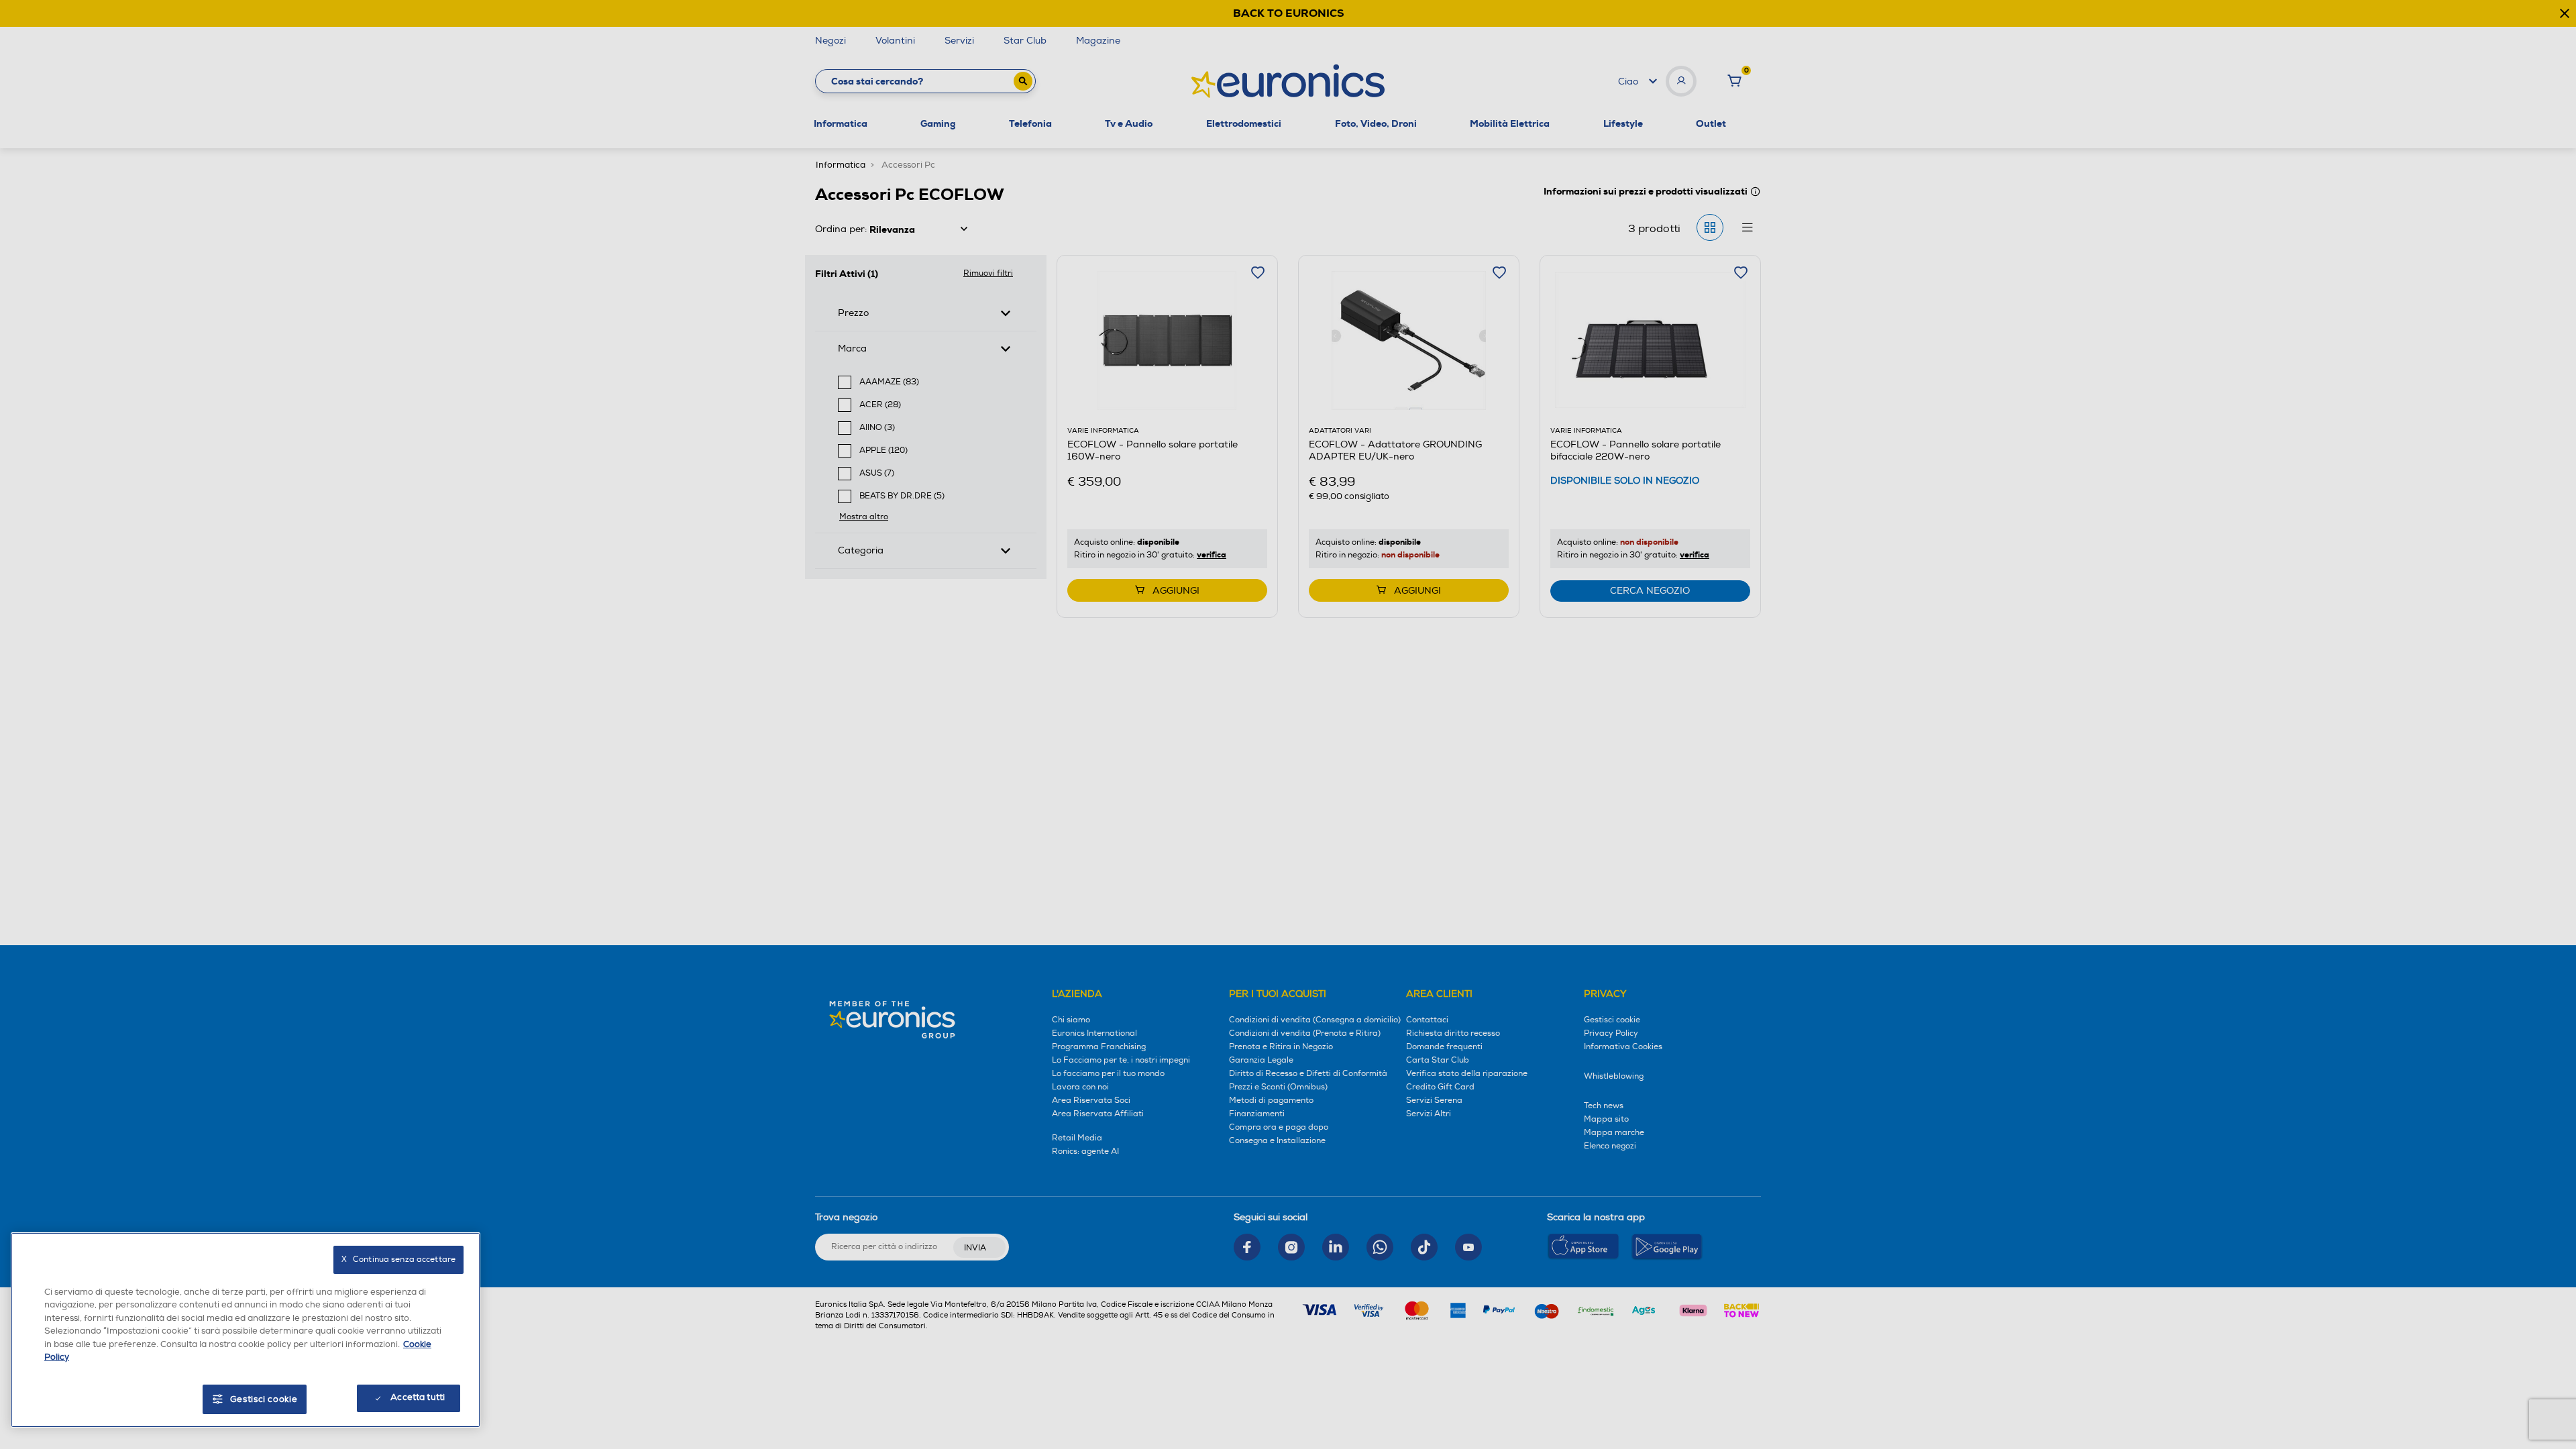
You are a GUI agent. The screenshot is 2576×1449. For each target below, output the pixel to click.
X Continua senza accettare (398, 1259)
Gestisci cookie (264, 1399)
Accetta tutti (418, 1397)
